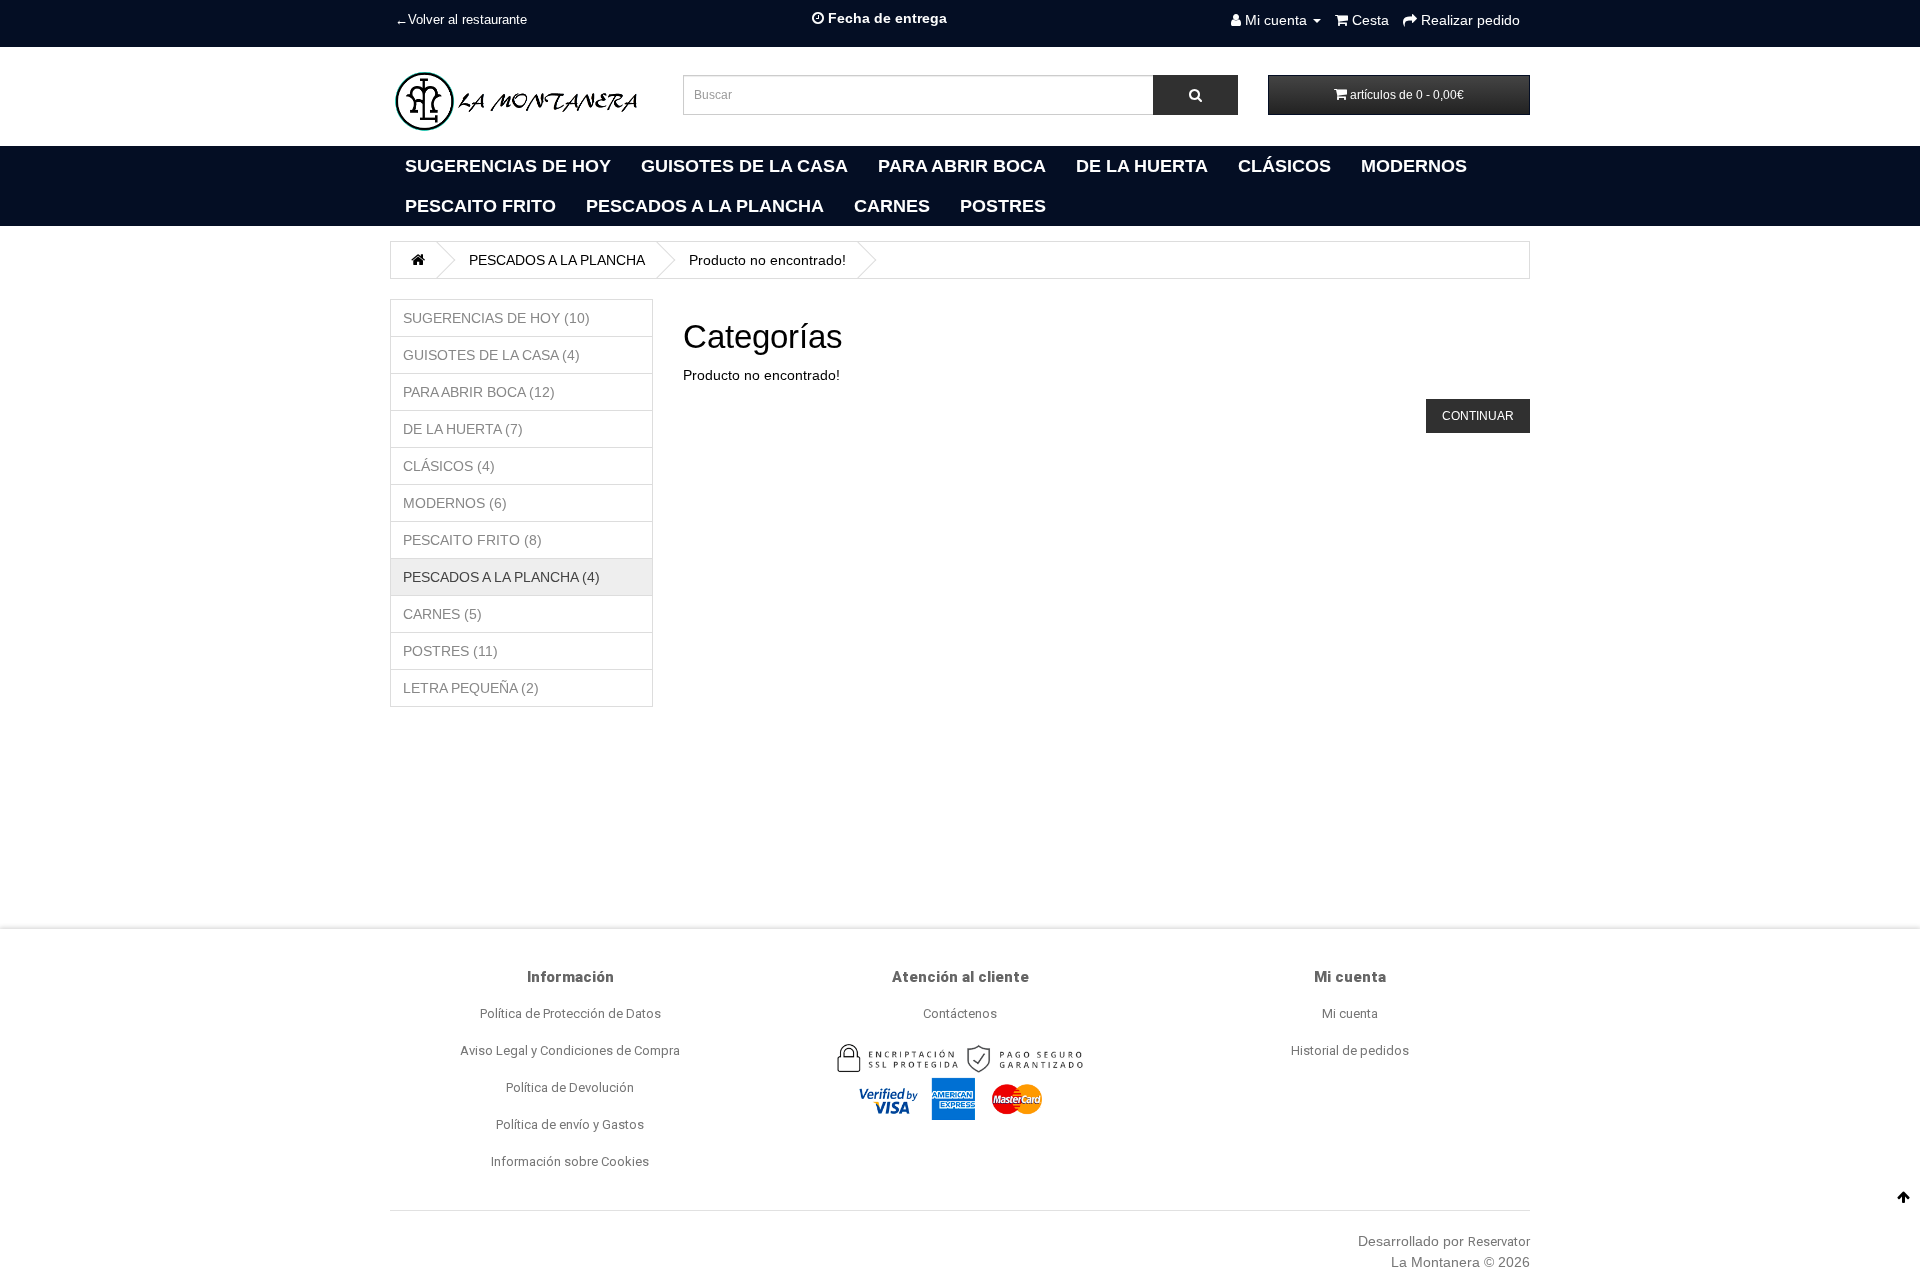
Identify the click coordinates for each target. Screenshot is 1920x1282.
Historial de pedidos (1350, 1050)
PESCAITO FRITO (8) (472, 540)
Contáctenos (960, 1013)
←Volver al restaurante (461, 20)
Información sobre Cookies (570, 1161)
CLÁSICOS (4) (449, 466)
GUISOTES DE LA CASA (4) (491, 355)
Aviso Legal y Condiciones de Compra (570, 1050)
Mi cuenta (1350, 1013)
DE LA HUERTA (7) (463, 429)
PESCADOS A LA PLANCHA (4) (501, 577)
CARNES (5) (442, 614)
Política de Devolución (570, 1087)
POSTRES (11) (450, 651)
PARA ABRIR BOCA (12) (479, 392)
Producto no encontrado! (767, 260)
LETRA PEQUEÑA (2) (471, 688)
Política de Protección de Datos (570, 1013)
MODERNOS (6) (455, 503)
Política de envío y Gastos (570, 1124)
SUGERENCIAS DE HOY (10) (496, 318)
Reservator (1499, 1241)
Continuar (1478, 416)
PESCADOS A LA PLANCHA (557, 260)
